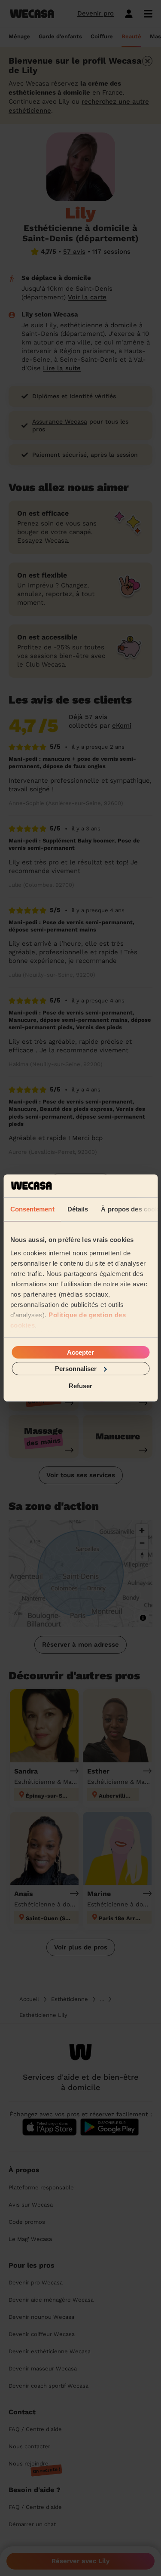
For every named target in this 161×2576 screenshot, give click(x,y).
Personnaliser (76, 1369)
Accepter (80, 1352)
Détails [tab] (77, 1209)
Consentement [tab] (32, 1209)
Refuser (80, 1386)
